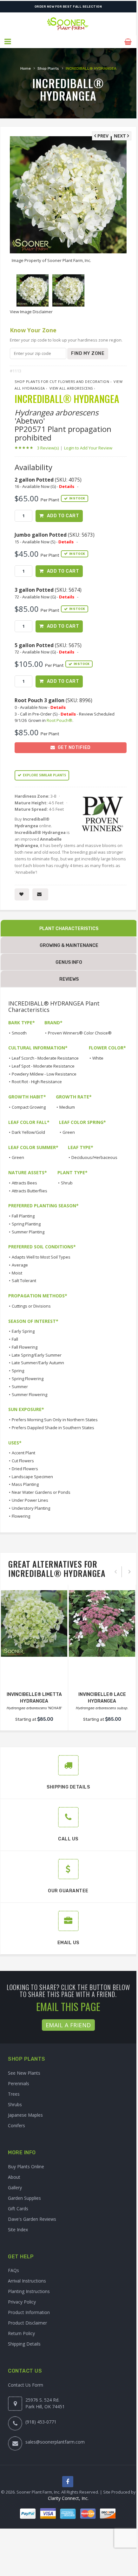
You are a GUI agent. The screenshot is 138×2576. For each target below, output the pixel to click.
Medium (67, 1107)
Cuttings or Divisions (31, 1306)
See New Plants (24, 2073)
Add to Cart (63, 516)
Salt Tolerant (24, 1281)
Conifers (16, 2125)
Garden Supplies (24, 2198)
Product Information (29, 2312)
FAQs (13, 2270)
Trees (14, 2094)
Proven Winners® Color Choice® (80, 1033)
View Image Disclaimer (31, 312)
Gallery (15, 2188)
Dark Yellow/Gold (28, 1132)
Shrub (67, 1183)
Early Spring (23, 1331)
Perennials (19, 2083)
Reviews (69, 979)
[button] (8, 42)
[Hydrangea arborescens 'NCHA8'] (34, 1623)
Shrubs (15, 2104)
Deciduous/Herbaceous (94, 1157)
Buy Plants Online (26, 2167)
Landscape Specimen (32, 1477)
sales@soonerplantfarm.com (55, 2442)
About (14, 2177)
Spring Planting (26, 1224)
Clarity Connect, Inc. (68, 2498)
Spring (18, 1371)
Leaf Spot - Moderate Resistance (43, 1066)
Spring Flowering (28, 1379)
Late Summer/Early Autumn (38, 1363)
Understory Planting (31, 1508)
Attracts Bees (24, 1183)
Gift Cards (18, 2209)
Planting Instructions (29, 2291)
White (98, 1058)
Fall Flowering (25, 1347)
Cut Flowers (23, 1461)
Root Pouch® (59, 720)
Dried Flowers (25, 1469)
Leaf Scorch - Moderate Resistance (45, 1058)
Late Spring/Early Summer (37, 1355)
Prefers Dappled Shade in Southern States (53, 1428)
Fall (15, 1339)
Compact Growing (29, 1107)
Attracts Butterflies (30, 1191)
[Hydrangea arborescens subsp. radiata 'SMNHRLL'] (102, 1623)
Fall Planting (23, 1216)
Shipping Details (24, 2344)
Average (20, 1265)
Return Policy (21, 2333)
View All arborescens (71, 388)
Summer (20, 1387)
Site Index (18, 2230)
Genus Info (69, 962)
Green (69, 1132)
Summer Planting (28, 1232)
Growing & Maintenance (69, 946)
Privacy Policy (22, 2302)
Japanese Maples (25, 2115)
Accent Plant (23, 1453)
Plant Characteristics (69, 929)
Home (26, 68)
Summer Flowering (30, 1394)
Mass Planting (25, 1484)
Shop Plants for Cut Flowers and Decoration (62, 381)
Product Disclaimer (27, 2323)
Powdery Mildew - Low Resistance (44, 1074)
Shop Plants (48, 68)
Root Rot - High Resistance (37, 1082)
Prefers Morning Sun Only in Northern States (55, 1420)
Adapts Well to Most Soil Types (41, 1257)
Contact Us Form (26, 2385)
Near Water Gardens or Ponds (41, 1492)
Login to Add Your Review (88, 448)
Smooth (19, 1033)
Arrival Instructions (27, 2281)
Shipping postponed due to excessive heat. (68, 7)
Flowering (21, 1516)
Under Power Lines (30, 1500)
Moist (17, 1273)
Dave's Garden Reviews (32, 2219)
